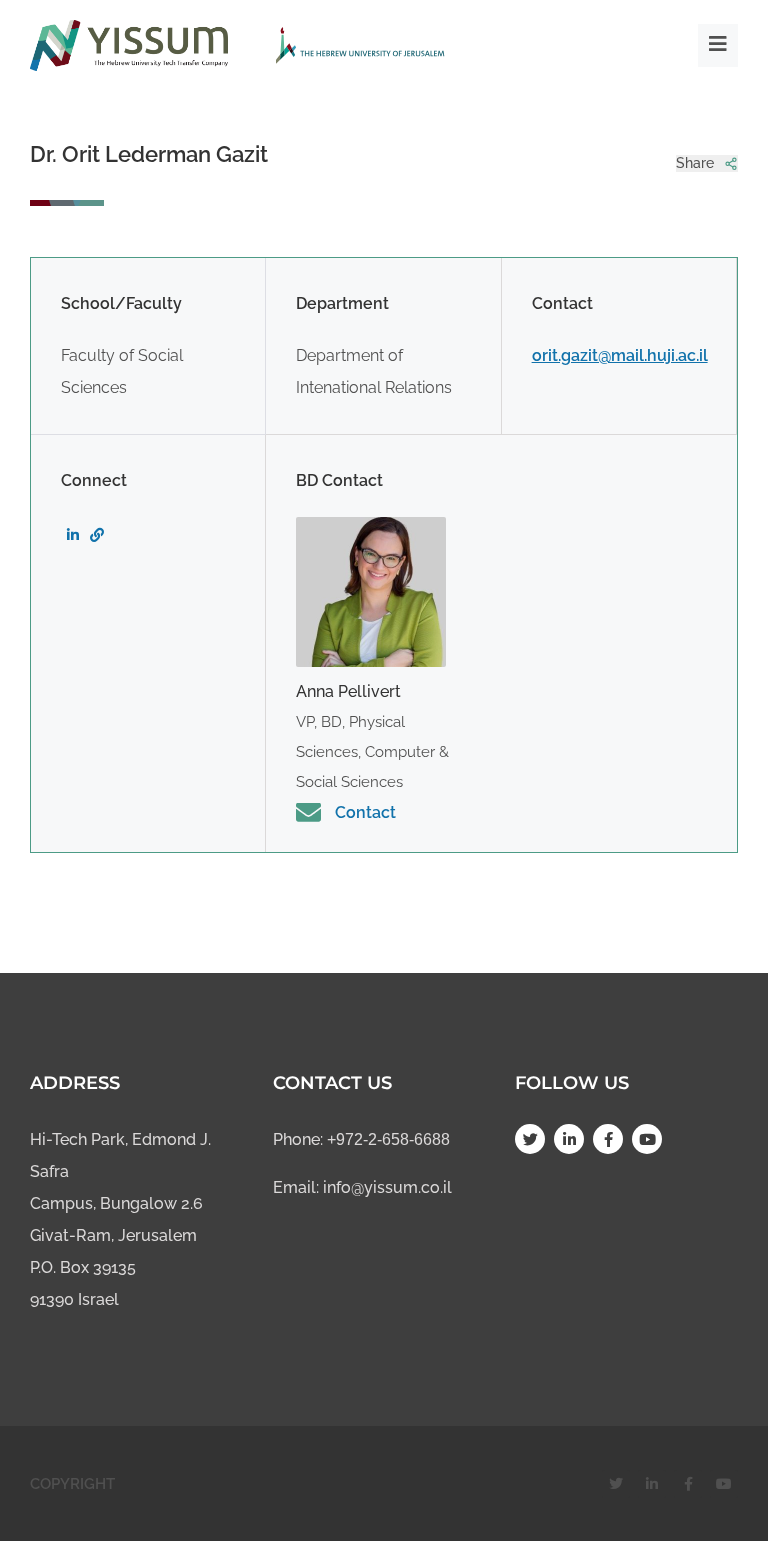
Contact (365, 812)
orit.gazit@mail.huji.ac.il (620, 355)
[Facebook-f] (608, 1139)
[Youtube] (647, 1139)
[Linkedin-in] (569, 1139)
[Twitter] (530, 1139)
